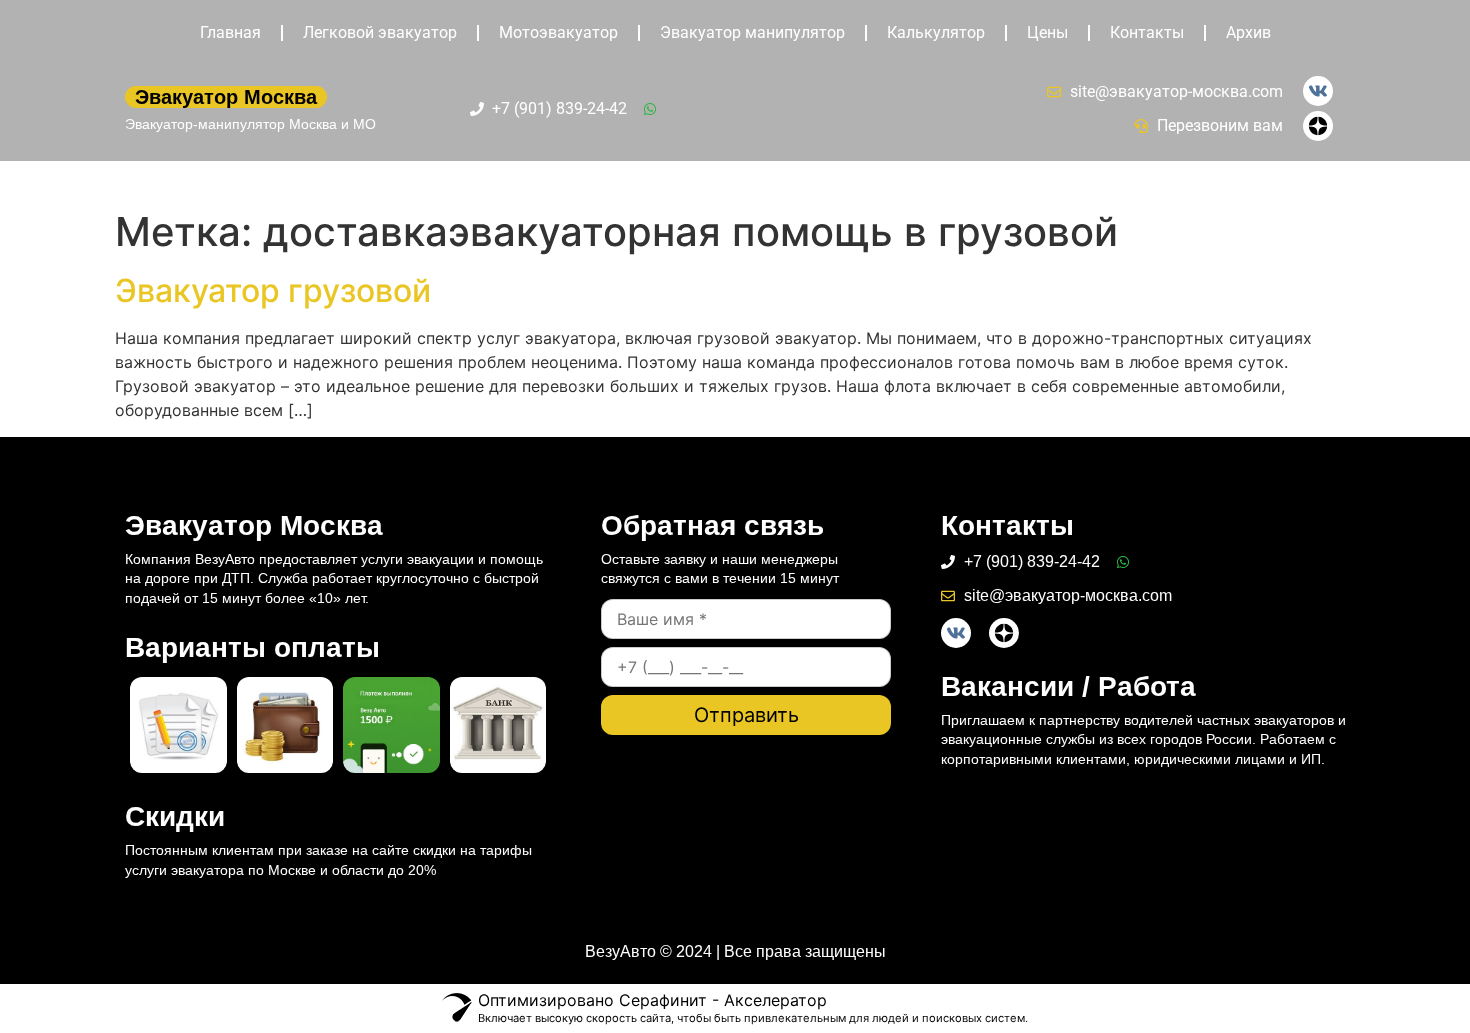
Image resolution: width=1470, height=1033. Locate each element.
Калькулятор (936, 32)
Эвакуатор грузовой (273, 290)
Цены (1047, 32)
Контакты (1147, 32)
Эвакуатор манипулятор (752, 32)
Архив (1248, 32)
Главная (230, 32)
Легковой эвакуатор (380, 32)
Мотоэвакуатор (558, 32)
